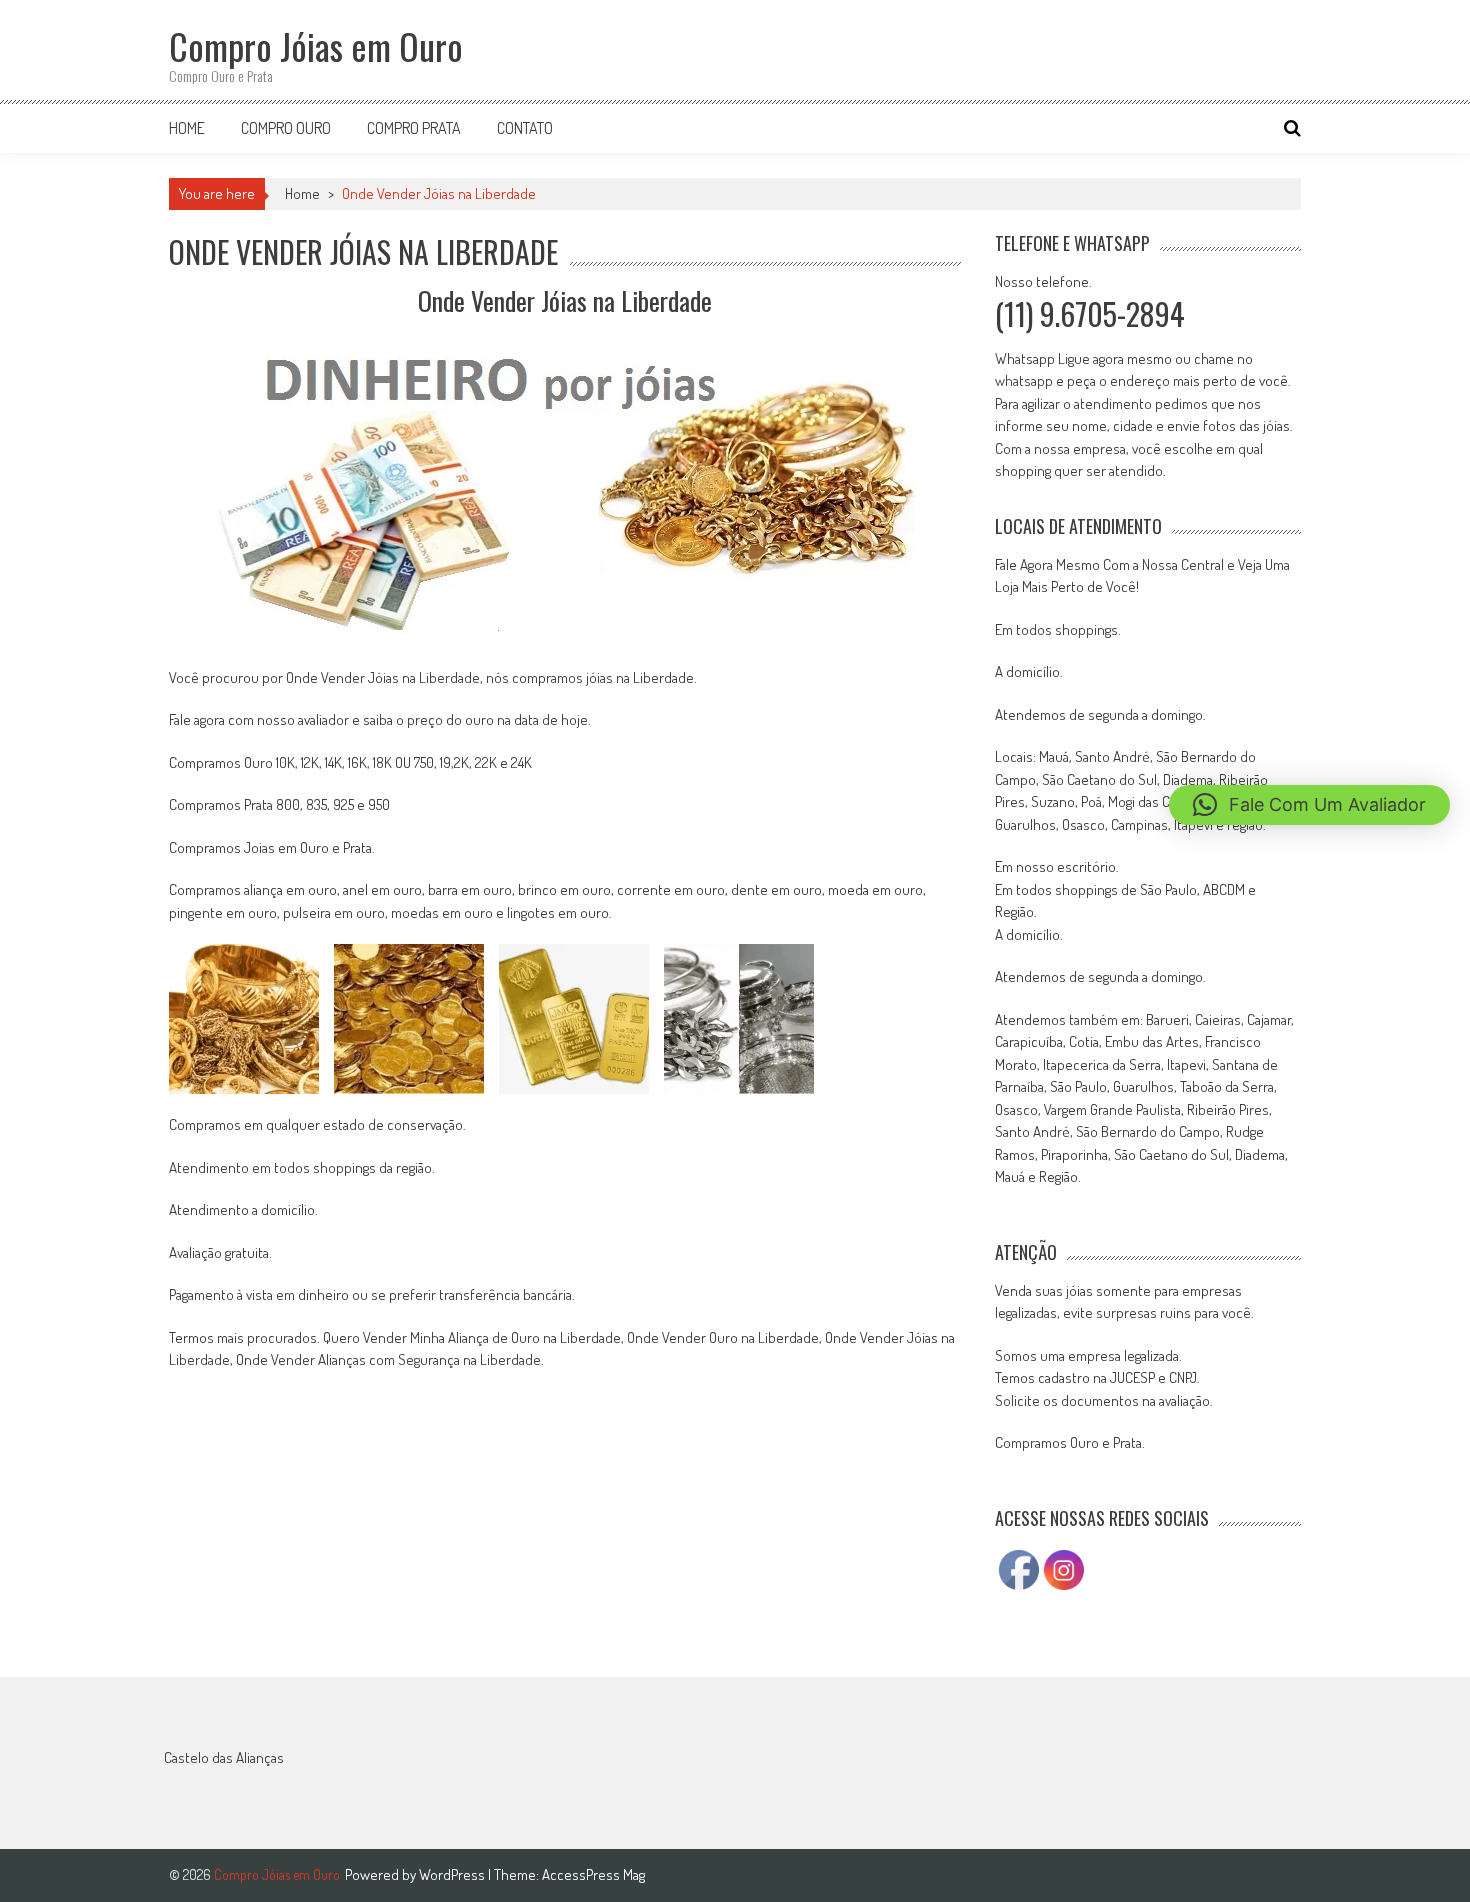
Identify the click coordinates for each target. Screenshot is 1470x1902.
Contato (525, 128)
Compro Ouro (286, 128)
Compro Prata (414, 128)
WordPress (453, 1874)
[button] (1309, 805)
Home (187, 128)
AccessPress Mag (593, 1874)
